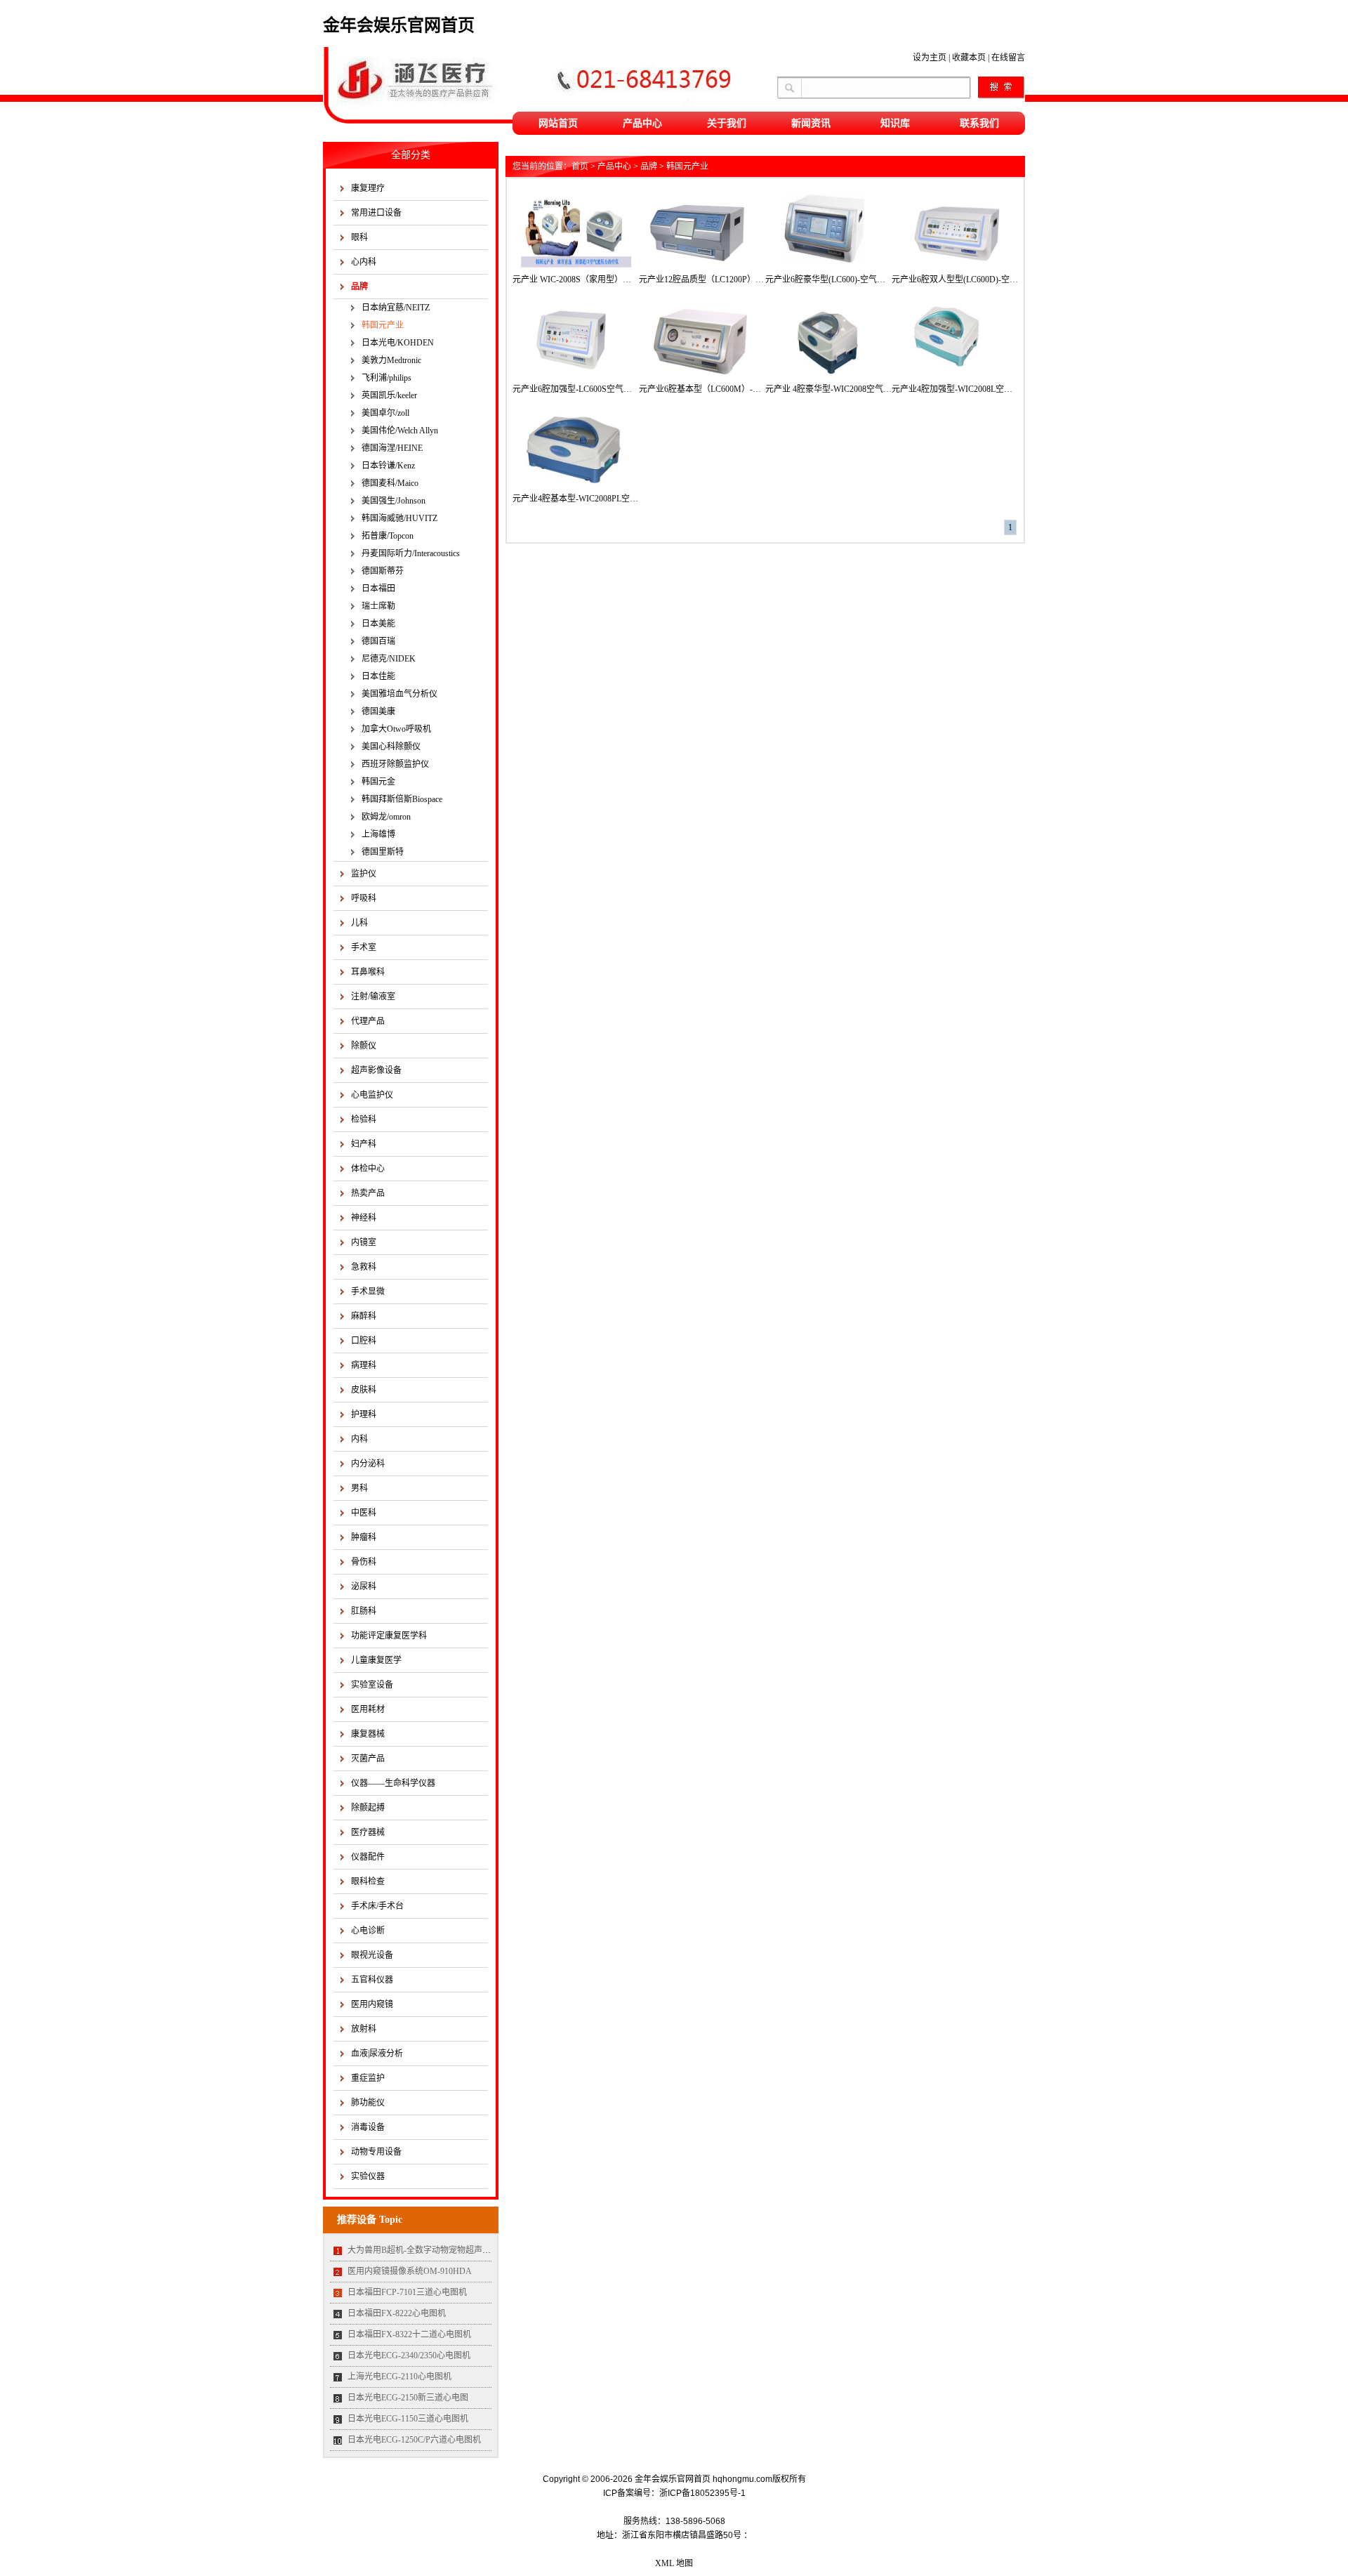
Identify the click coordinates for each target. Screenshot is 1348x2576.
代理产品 (368, 1021)
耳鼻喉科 (368, 972)
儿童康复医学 (376, 1660)
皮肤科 (364, 1390)
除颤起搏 (368, 1808)
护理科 (364, 1414)
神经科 (364, 1218)
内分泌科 (368, 1464)
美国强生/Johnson (394, 501)
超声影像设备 (376, 1070)
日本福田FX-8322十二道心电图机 (409, 2334)
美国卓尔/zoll (385, 413)
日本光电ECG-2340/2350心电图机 (409, 2355)
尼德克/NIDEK (389, 659)
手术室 (364, 947)
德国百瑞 (378, 641)
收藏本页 (969, 58)
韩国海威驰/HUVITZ (399, 518)
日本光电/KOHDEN (398, 343)
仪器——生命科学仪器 (393, 1783)
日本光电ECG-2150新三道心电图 (408, 2398)
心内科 (364, 262)
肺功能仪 (368, 2103)
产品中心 (642, 123)
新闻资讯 (811, 123)
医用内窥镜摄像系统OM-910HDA (410, 2271)
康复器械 (368, 1734)
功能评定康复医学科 (389, 1636)
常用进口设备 (376, 213)
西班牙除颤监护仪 (395, 764)
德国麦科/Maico (390, 483)
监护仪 (364, 874)
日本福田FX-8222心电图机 (397, 2313)
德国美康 (378, 711)
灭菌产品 (368, 1759)
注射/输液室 (373, 997)
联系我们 (979, 123)
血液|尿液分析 (377, 2053)
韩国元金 (378, 782)
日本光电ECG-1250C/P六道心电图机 (414, 2440)
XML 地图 (674, 2563)
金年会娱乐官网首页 (399, 25)
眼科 (359, 237)
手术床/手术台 (377, 1906)
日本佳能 (378, 676)
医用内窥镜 (372, 2004)
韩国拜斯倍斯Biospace (402, 799)
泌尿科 (364, 1586)
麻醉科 (364, 1316)
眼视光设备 (372, 1955)
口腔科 (364, 1341)
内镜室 (364, 1242)
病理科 (364, 1365)
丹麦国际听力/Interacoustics (411, 553)
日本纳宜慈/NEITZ (396, 308)
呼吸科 (364, 898)
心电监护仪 (372, 1095)
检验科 (364, 1119)
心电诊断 (368, 1931)
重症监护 (368, 2078)
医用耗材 (368, 1709)
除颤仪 (364, 1046)
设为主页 (930, 58)
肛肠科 (364, 1611)
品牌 (359, 287)
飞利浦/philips (386, 378)
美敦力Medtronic (391, 360)
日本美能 (378, 624)
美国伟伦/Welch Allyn (400, 431)
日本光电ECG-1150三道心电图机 (408, 2419)
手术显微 (368, 1292)
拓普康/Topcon (388, 536)
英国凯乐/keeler (389, 395)
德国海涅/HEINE (392, 448)
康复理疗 (368, 188)
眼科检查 (368, 1881)
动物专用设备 (376, 2152)
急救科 (364, 1267)
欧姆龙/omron (386, 817)
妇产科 (364, 1144)
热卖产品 (368, 1193)
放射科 (364, 2029)
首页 (580, 166)
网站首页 (558, 123)
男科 (359, 1488)
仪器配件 (368, 1857)
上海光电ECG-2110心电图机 (399, 2377)
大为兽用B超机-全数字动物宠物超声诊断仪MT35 (438, 2250)
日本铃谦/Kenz (388, 466)
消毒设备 (368, 2127)
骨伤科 (364, 1562)
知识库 (895, 123)
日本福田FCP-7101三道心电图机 (407, 2292)
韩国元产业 (383, 325)
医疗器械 (368, 1832)
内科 (359, 1439)
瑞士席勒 (378, 606)
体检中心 (368, 1169)
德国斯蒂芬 (383, 571)
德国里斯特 (383, 852)
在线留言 (1008, 58)
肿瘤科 (364, 1537)
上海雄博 (378, 834)
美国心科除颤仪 (391, 747)
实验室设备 (372, 1685)
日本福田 (378, 589)
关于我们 (727, 123)
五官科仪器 (372, 1980)
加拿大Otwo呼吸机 (396, 729)
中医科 (364, 1513)
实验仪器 (368, 2176)
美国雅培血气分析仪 (399, 694)
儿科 (359, 923)
